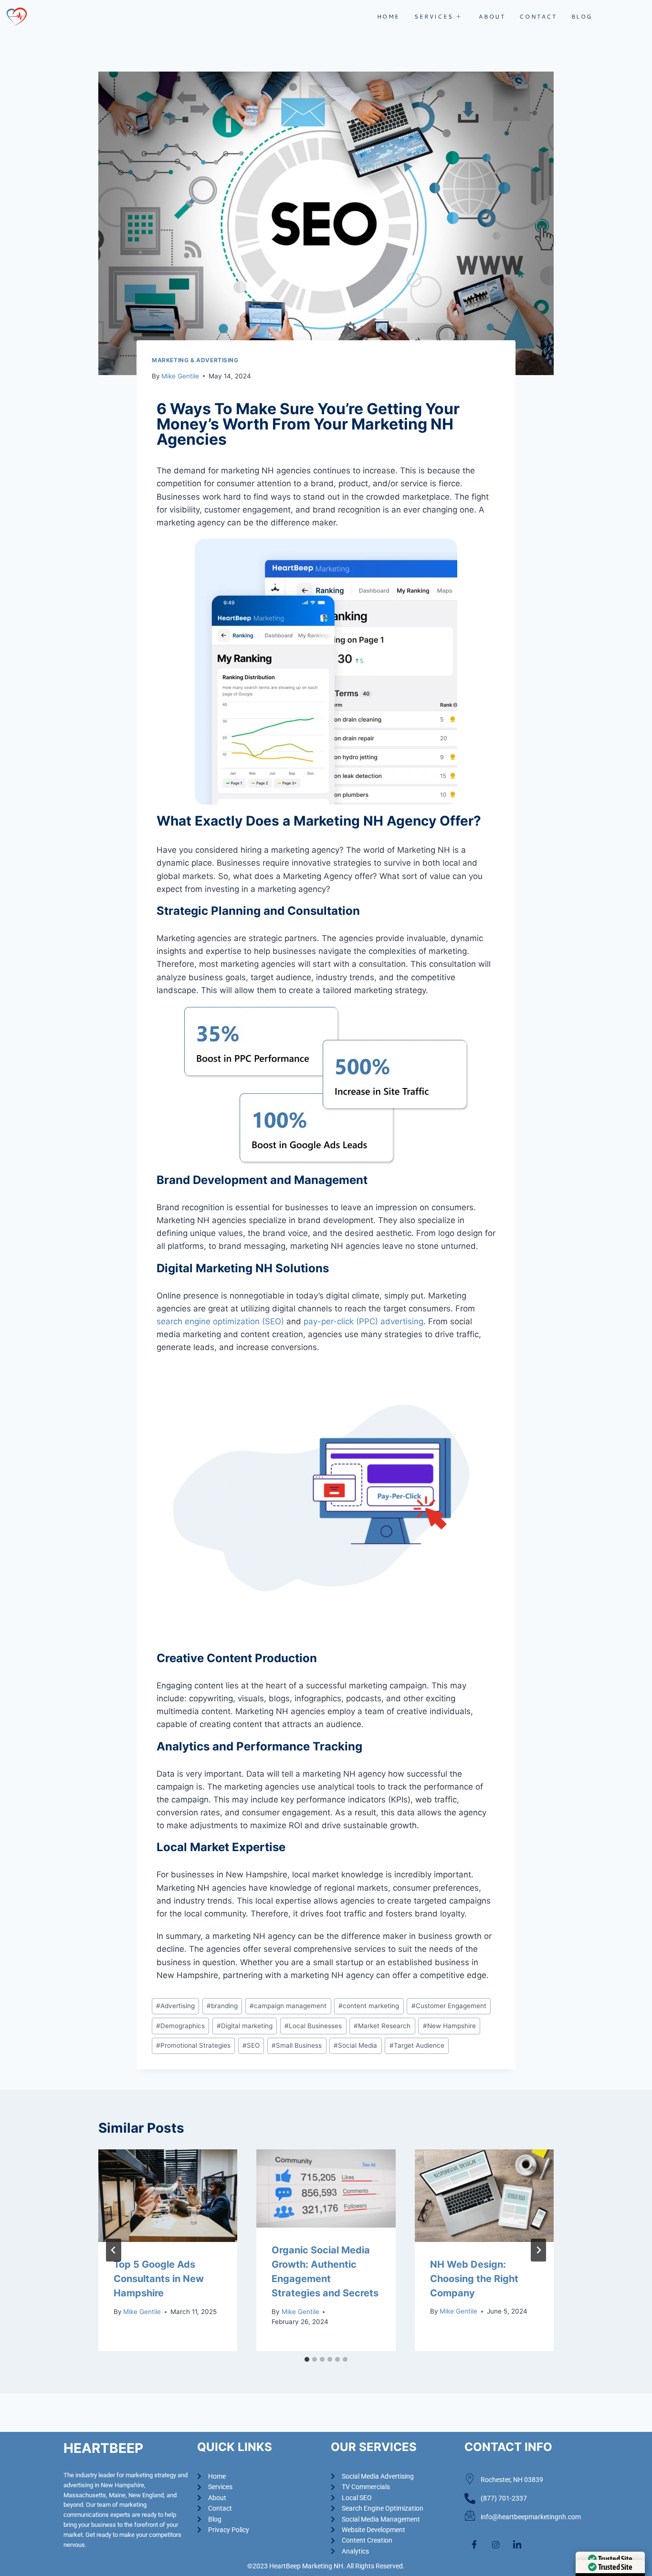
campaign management (288, 2006)
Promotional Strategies (193, 2045)
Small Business (297, 2045)
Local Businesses (313, 2026)
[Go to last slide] (114, 2250)
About (492, 16)
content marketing (369, 2006)
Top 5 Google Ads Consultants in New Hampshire (159, 2279)
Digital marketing (245, 2026)
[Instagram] (495, 2545)
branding (222, 2006)
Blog (582, 16)
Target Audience (417, 2045)
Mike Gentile (180, 376)
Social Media (355, 2045)
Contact (538, 16)
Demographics (180, 2026)
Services (434, 16)
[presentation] (168, 2196)
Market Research (382, 2026)
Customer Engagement (449, 2006)
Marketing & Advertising (195, 360)
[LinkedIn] (517, 2545)
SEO (251, 2045)
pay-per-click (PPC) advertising (362, 1321)
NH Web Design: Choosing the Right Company (474, 2279)
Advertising (175, 2006)
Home (389, 16)
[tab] (307, 2359)
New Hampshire (449, 2026)
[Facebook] (474, 2545)
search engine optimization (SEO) (220, 1321)
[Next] (538, 2250)
